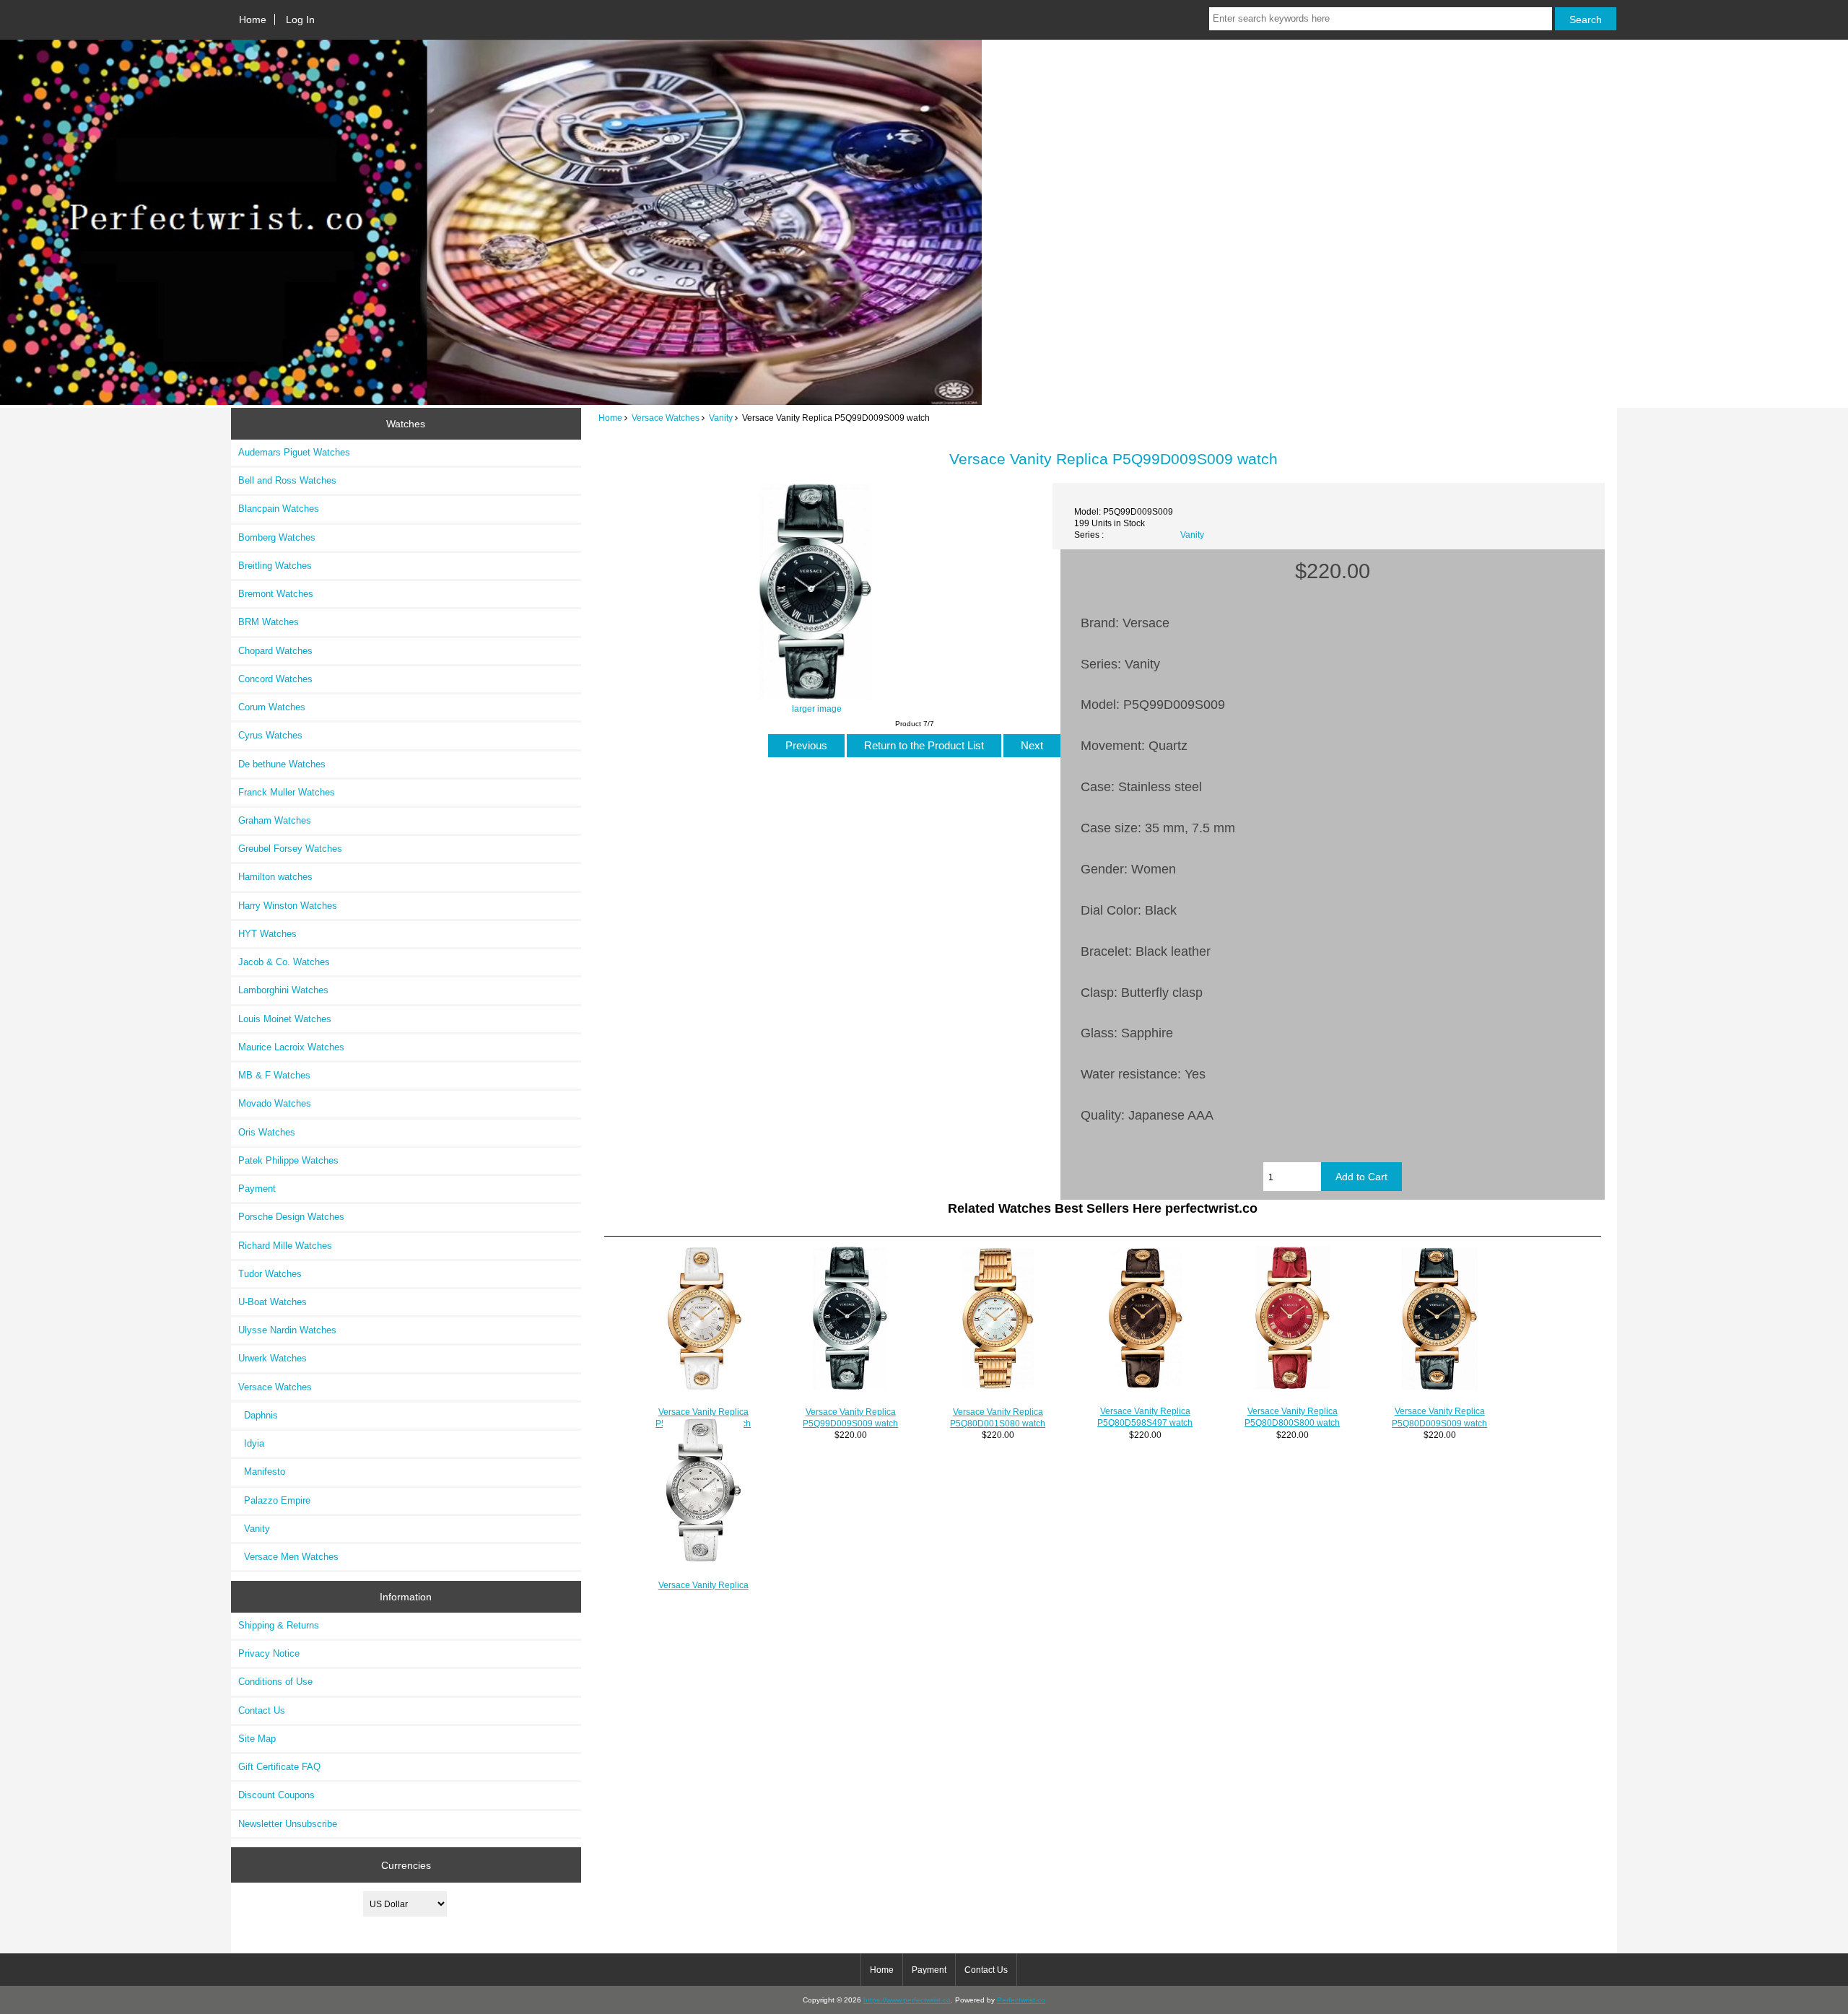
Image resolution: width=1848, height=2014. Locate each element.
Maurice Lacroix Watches (291, 1047)
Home (253, 19)
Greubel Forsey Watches (290, 849)
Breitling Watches (275, 566)
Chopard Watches (275, 651)
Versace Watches (666, 418)
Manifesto (262, 1472)
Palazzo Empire (274, 1500)
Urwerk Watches (273, 1358)
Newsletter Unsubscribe (288, 1824)
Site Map (257, 1739)
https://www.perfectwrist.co (907, 2000)
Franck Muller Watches (287, 792)
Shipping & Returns (279, 1625)
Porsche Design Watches (291, 1217)
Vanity (721, 418)
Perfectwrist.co (1021, 2000)
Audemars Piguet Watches (294, 452)
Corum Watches (272, 707)
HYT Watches (267, 934)
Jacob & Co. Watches (284, 962)
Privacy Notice (269, 1653)
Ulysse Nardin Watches (287, 1330)
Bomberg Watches (277, 537)
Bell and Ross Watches (287, 480)
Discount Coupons (276, 1795)
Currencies (406, 1865)
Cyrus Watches (270, 735)
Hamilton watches (275, 877)
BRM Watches (269, 622)
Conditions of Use (275, 1682)
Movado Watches (275, 1103)
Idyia (251, 1443)
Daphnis (258, 1415)
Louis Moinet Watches (285, 1019)
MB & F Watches (274, 1075)
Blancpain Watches (279, 509)
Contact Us (262, 1710)
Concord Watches (275, 679)
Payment (257, 1189)
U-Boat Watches (273, 1302)
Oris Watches (267, 1132)
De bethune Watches (282, 764)
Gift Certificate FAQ (279, 1767)
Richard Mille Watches (285, 1246)
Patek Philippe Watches (288, 1160)
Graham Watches (275, 820)
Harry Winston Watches (288, 906)
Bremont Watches (276, 594)
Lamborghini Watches (283, 990)
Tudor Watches (270, 1274)
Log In (300, 19)
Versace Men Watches (288, 1557)
